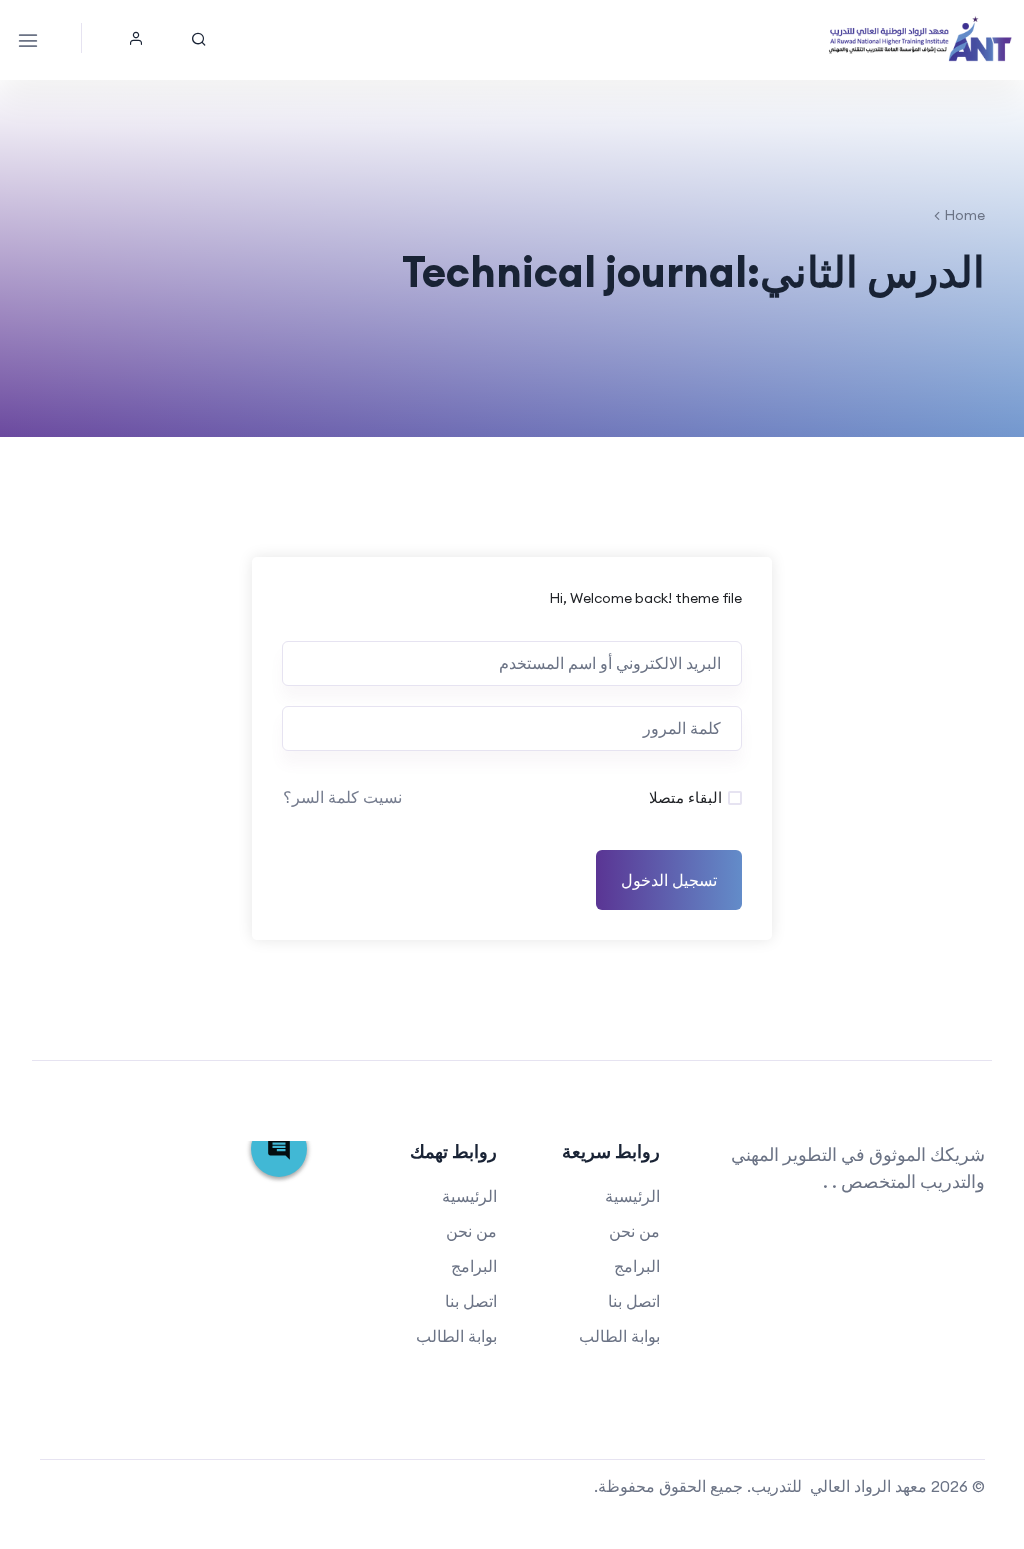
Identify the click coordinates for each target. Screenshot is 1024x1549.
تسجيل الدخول (669, 880)
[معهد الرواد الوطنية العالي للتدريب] (921, 40)
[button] (136, 38)
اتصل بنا (634, 1301)
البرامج (637, 1266)
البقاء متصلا (685, 797)
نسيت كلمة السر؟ (342, 797)
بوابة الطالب (619, 1336)
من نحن (634, 1231)
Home (964, 215)
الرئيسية (632, 1196)
